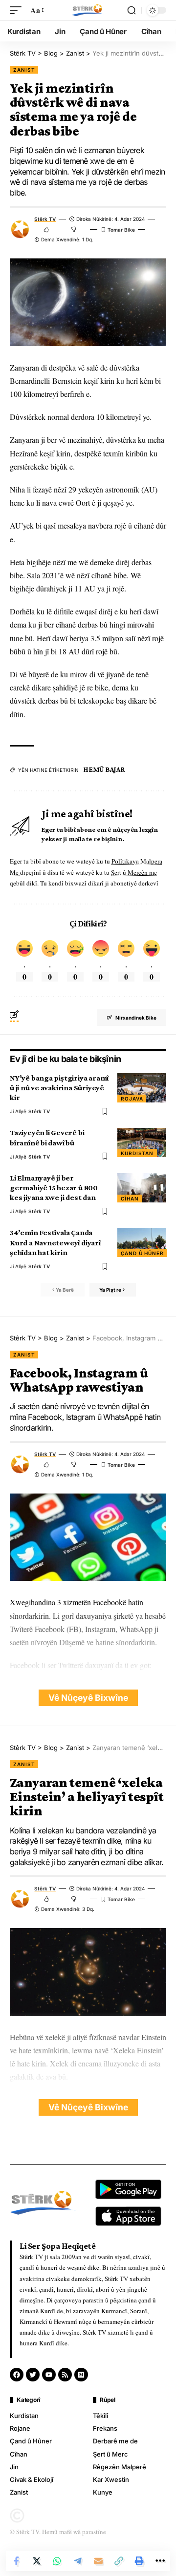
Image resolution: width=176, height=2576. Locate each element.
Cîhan (130, 1199)
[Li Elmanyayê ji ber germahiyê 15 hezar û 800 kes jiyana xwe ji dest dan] (142, 1188)
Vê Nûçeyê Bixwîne (88, 1698)
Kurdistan (137, 1153)
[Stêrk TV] (88, 10)
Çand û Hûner (142, 1253)
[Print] (139, 2561)
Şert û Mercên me (134, 872)
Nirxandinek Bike (136, 1018)
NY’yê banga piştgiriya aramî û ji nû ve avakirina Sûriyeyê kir (59, 1088)
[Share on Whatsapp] (57, 2561)
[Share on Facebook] (16, 2561)
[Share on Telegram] (78, 2561)
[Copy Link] (119, 2561)
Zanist (24, 70)
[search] (132, 10)
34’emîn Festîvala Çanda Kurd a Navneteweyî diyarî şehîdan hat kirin (55, 1242)
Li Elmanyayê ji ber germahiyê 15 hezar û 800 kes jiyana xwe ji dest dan (54, 1188)
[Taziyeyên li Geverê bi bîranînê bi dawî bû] (142, 1142)
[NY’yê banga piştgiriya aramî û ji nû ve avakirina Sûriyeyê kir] (142, 1088)
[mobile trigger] (18, 10)
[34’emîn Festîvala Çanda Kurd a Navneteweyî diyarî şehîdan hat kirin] (142, 1242)
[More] (160, 2561)
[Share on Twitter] (37, 2561)
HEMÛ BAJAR (104, 769)
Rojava (132, 1099)
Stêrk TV (45, 219)
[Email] (98, 2561)
